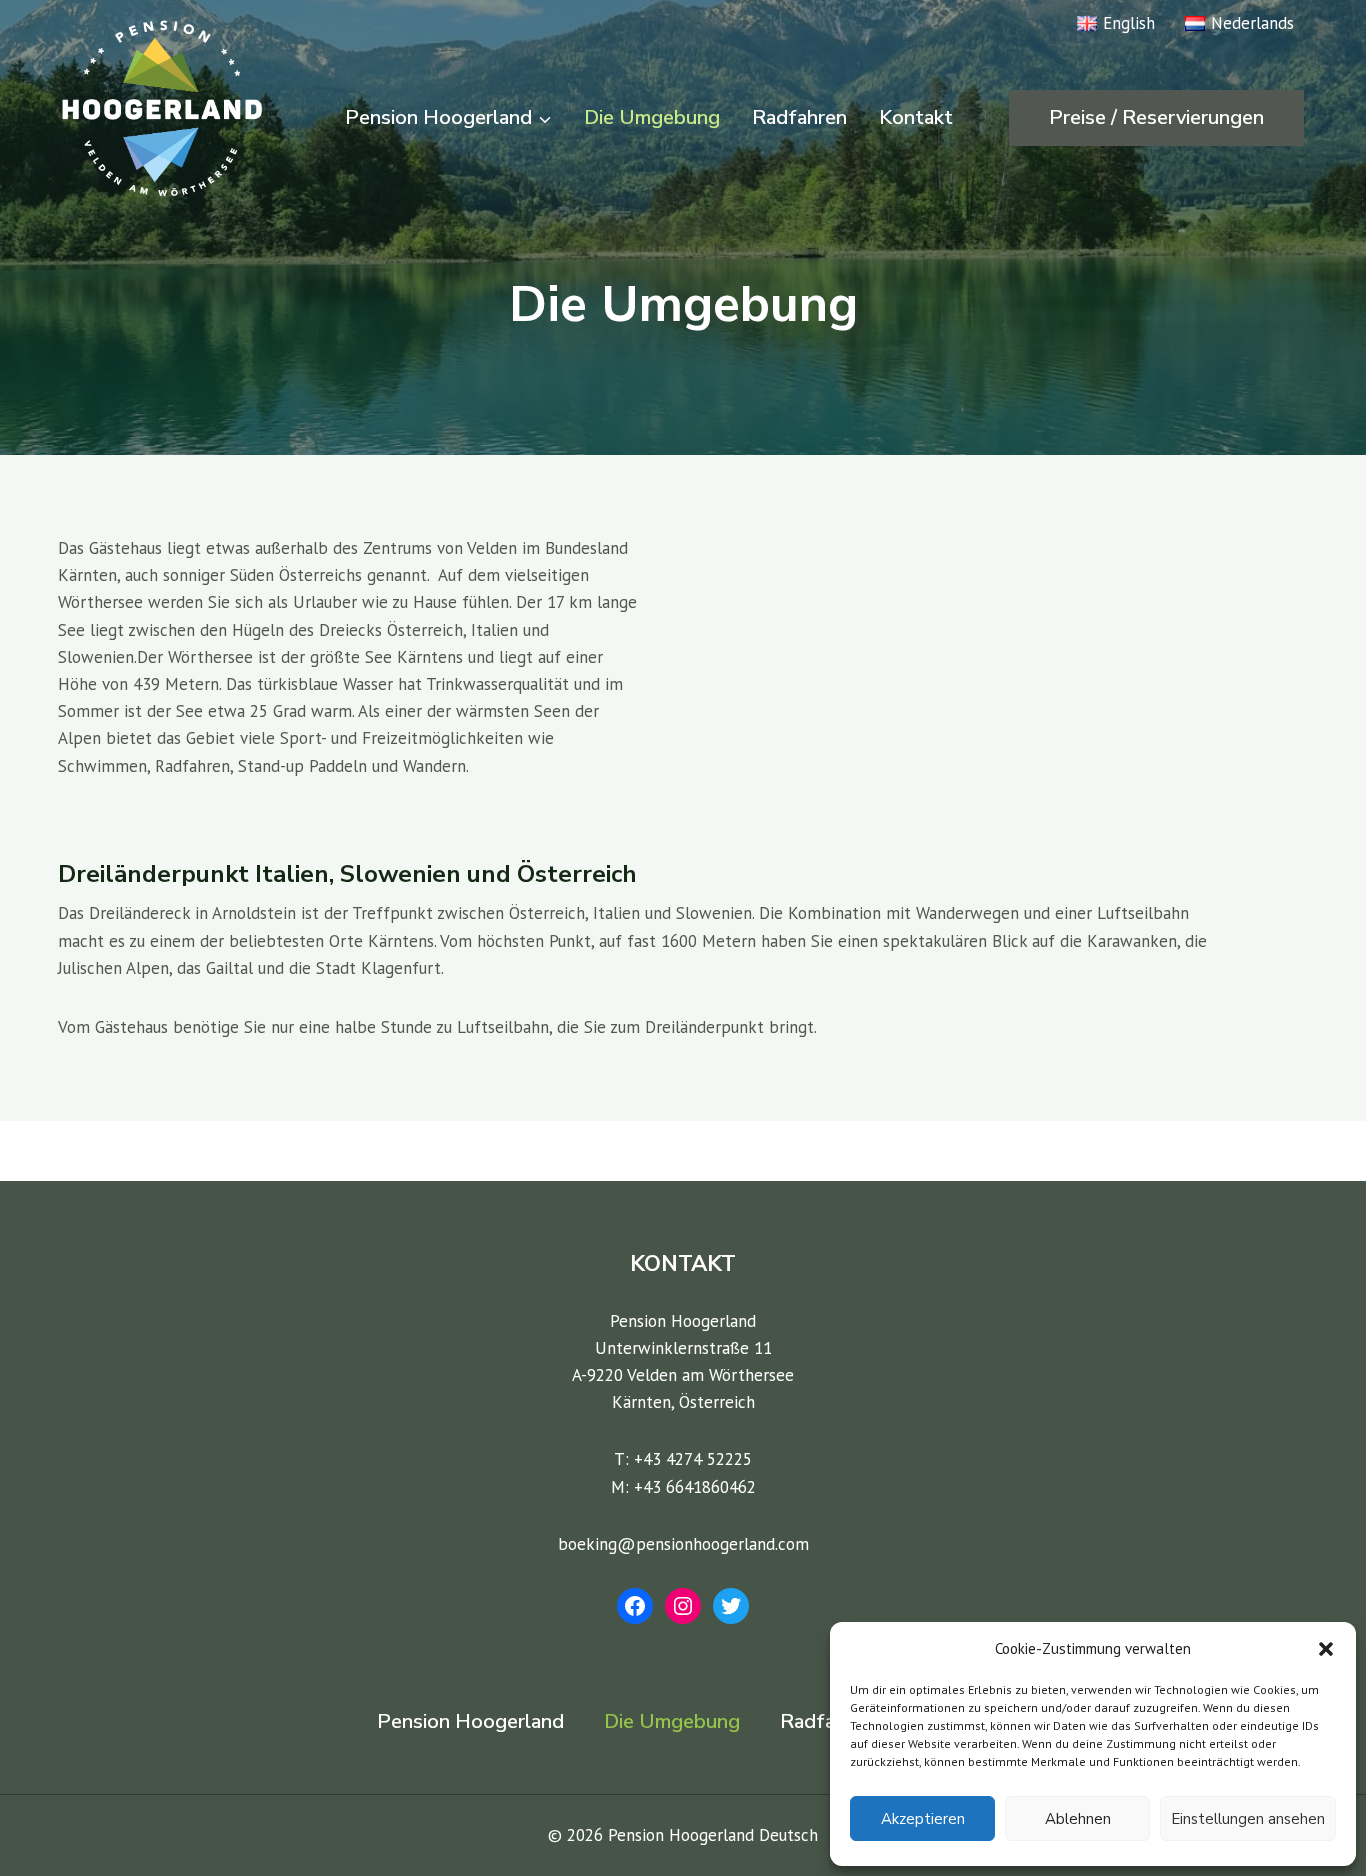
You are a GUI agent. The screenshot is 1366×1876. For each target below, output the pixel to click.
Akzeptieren (923, 1819)
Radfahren (799, 117)
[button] (1326, 1649)
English (1129, 23)
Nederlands (1252, 23)
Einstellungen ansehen (1248, 1819)
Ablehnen (1078, 1819)
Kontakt (916, 117)
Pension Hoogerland (470, 1721)
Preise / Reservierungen (1156, 117)
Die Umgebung (652, 117)
